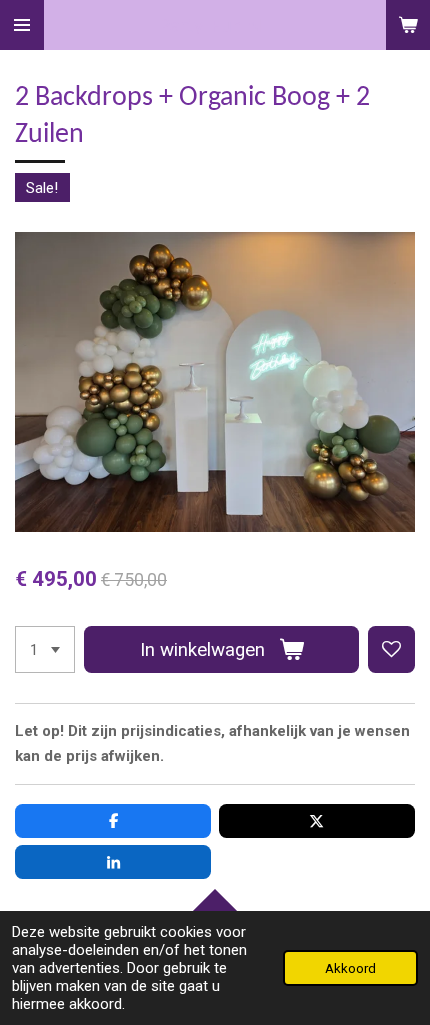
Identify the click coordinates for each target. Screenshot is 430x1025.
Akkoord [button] (350, 968)
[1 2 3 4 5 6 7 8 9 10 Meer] (45, 649)
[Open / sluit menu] (22, 25)
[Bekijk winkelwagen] (408, 25)
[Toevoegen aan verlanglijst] (391, 649)
